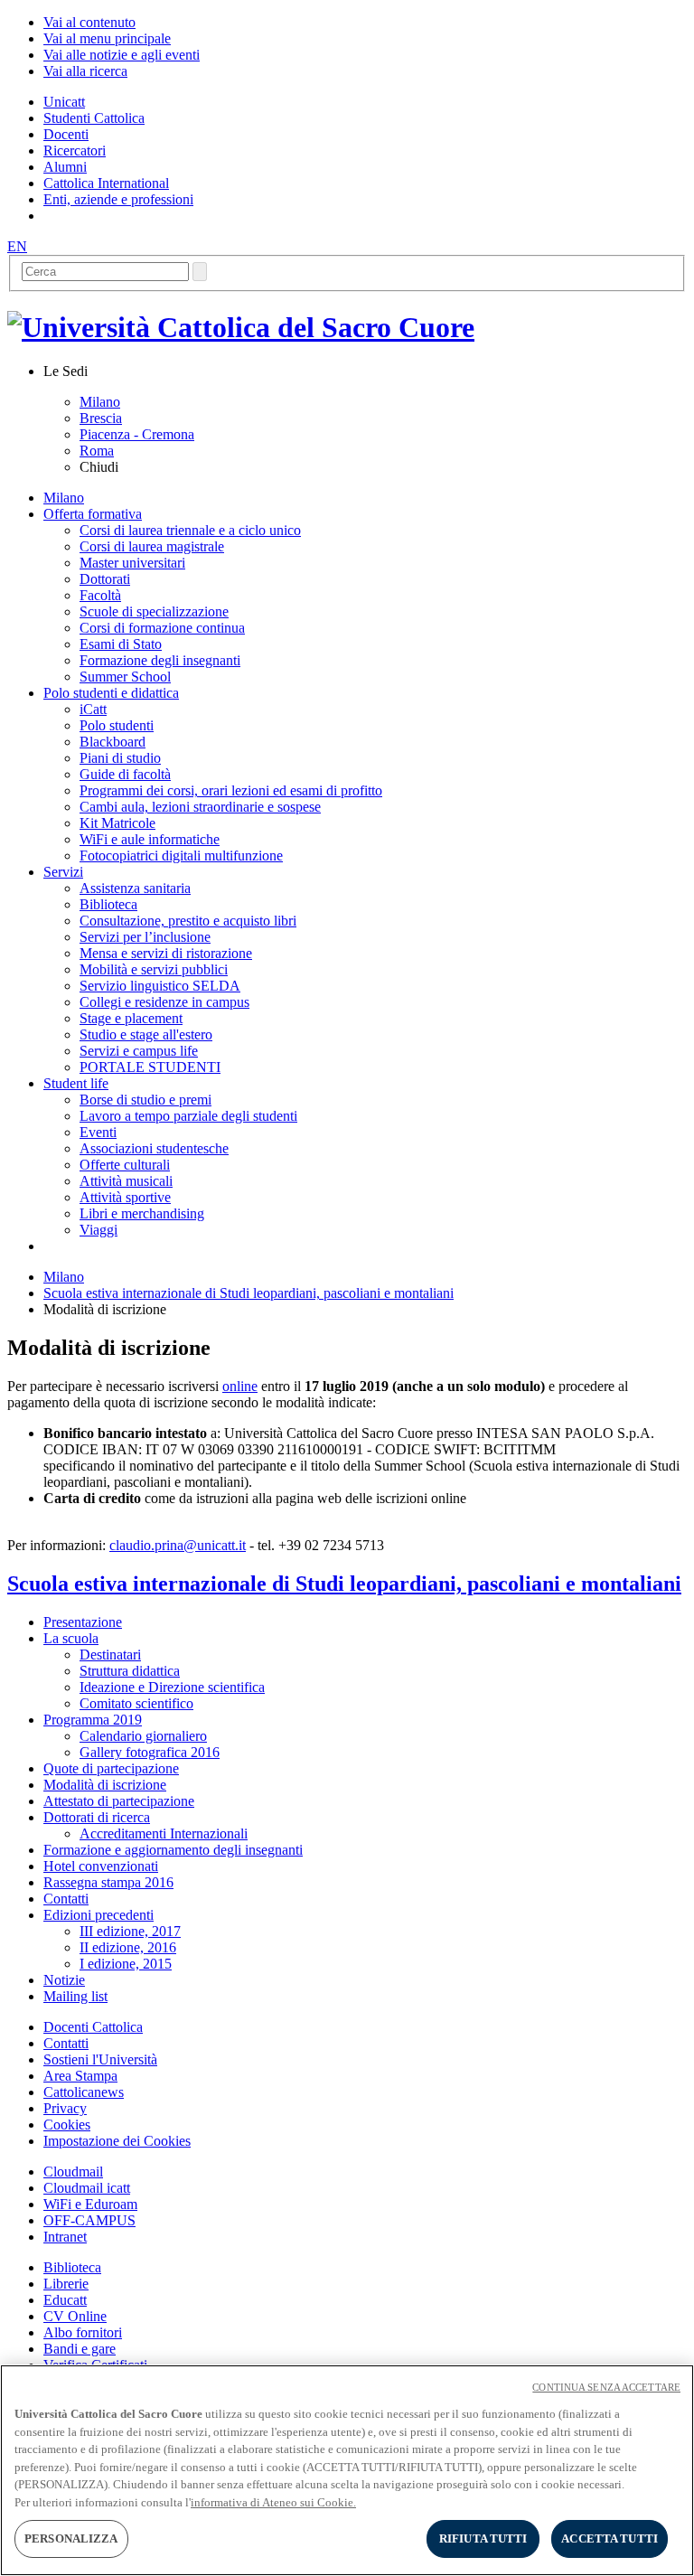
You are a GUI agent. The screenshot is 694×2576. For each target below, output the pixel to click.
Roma (97, 451)
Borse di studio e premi (145, 1100)
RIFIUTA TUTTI (483, 2538)
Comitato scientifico (136, 1703)
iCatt (93, 709)
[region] (347, 2470)
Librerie (66, 2284)
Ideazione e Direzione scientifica (172, 1687)
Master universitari (132, 563)
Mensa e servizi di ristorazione (166, 953)
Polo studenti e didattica (111, 693)
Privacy (65, 2108)
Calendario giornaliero (143, 1736)
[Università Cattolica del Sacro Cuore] (241, 327)
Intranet (65, 2237)
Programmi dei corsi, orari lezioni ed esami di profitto (231, 790)
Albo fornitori (83, 2332)
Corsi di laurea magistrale (152, 546)
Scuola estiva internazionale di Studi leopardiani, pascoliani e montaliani (249, 1293)
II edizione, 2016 (128, 1947)
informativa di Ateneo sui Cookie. (273, 2502)
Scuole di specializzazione (154, 611)
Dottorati (105, 579)
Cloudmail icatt (87, 2188)
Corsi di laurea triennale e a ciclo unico (190, 530)
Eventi (98, 1132)
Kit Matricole (117, 823)
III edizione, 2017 (130, 1931)
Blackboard (113, 742)
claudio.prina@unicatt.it (178, 1545)
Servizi (63, 872)
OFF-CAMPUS (89, 2220)
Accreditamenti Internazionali (164, 1833)
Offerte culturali (125, 1165)
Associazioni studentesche (154, 1148)
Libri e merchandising (142, 1213)
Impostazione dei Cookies (117, 2141)
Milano (100, 402)
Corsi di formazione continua (162, 628)
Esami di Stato (121, 644)
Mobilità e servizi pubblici (154, 969)
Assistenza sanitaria (135, 888)
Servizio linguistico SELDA (160, 986)
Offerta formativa (93, 514)
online (240, 1386)
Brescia (101, 418)
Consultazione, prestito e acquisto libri (188, 921)
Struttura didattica (130, 1671)
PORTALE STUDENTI (150, 1067)
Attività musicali (126, 1181)
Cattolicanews (84, 2092)
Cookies (67, 2125)
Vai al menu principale (107, 38)
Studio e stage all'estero (146, 1034)
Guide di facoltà (125, 774)
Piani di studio (120, 758)
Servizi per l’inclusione (145, 937)
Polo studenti (117, 725)
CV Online (75, 2316)
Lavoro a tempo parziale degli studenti (188, 1116)
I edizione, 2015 (126, 1964)
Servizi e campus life (139, 1051)
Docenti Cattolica (93, 2027)
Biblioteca (108, 904)
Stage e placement (131, 1018)
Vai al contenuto (89, 22)
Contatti (66, 2043)
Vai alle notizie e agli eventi (122, 55)
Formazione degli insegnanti (160, 660)
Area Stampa (80, 2076)
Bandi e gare (80, 2349)
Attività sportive (125, 1197)
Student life (76, 1083)
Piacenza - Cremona (137, 434)
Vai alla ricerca (85, 71)
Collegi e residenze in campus (164, 1002)
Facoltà (100, 595)
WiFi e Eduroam (90, 2204)
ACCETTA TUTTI (610, 2538)
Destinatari (110, 1655)
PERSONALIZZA (71, 2538)
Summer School (125, 677)
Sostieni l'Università (100, 2059)
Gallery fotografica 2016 (150, 1752)
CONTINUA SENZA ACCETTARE (606, 2387)
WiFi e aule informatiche (150, 839)
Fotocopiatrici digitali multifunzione (181, 856)
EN (17, 246)
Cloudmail (73, 2172)
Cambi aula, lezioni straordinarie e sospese (200, 807)
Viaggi (98, 1230)
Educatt (65, 2300)
